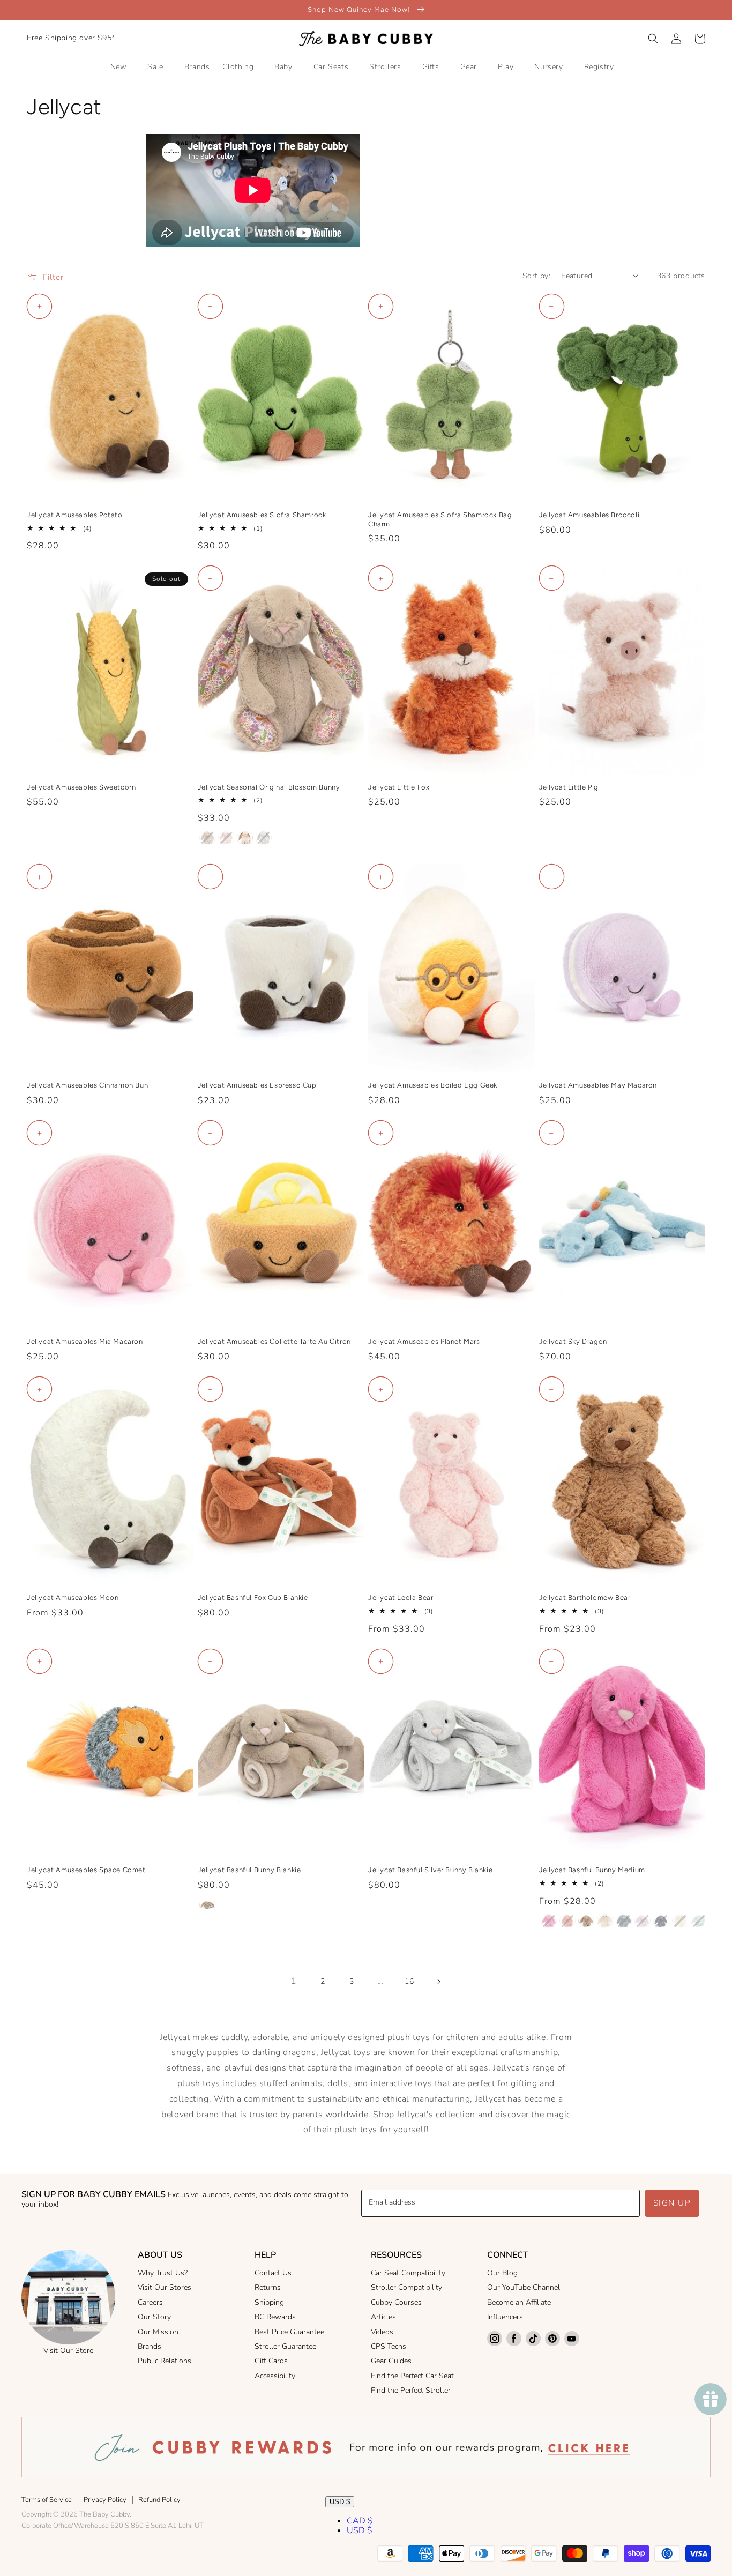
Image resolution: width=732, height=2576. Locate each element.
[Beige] (207, 1905)
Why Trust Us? (163, 2273)
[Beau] (699, 1921)
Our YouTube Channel (524, 2287)
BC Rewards (275, 2317)
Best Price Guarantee (289, 2332)
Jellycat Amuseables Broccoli (589, 515)
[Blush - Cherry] (226, 838)
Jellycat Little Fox (399, 787)
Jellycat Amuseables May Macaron (598, 1085)
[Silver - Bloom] (264, 838)
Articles (383, 2317)
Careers (150, 2302)
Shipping (269, 2302)
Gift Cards (271, 2361)
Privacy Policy (105, 2500)
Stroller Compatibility (406, 2287)
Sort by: (536, 276)
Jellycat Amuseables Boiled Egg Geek (433, 1085)
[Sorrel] (567, 1921)
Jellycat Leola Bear (401, 1598)
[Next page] (438, 1982)
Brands (150, 2346)
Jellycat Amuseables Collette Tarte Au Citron (274, 1341)
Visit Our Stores (165, 2287)
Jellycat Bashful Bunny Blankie (249, 1870)
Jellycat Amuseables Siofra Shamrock (262, 515)
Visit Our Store (68, 2351)
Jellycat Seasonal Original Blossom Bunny (269, 787)
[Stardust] (661, 1921)
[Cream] (605, 1921)
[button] (653, 39)
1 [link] (294, 1981)
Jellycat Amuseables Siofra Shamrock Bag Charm (440, 519)
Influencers (505, 2317)
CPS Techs (389, 2346)
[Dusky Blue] (624, 1921)
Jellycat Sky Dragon (573, 1341)
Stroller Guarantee (285, 2346)
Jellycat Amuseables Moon (73, 1598)
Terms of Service (47, 2500)
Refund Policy (159, 2500)
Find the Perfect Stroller (411, 2390)
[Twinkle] (680, 1921)
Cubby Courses (396, 2302)
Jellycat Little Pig (569, 787)
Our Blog (502, 2273)
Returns (268, 2287)
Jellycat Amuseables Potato (75, 515)
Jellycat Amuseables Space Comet (86, 1870)
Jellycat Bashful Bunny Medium (592, 1870)
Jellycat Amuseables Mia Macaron (85, 1341)
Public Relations (165, 2361)
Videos (382, 2332)
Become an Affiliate (519, 2302)
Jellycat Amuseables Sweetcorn (81, 787)
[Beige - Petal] (207, 838)
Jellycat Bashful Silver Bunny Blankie (430, 1870)
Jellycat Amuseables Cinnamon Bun (87, 1085)
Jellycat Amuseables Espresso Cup (257, 1085)
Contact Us (273, 2273)
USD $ (340, 2502)
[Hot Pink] (549, 1921)
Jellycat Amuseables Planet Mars (424, 1341)
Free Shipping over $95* (71, 38)
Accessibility (275, 2376)
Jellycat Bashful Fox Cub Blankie (253, 1598)
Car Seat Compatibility (408, 2273)
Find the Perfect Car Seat (412, 2376)
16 (409, 1981)
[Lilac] (643, 1921)
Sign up (672, 2203)
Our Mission (158, 2332)
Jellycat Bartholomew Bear (585, 1598)
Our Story (154, 2317)
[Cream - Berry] (245, 838)
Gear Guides (391, 2361)
